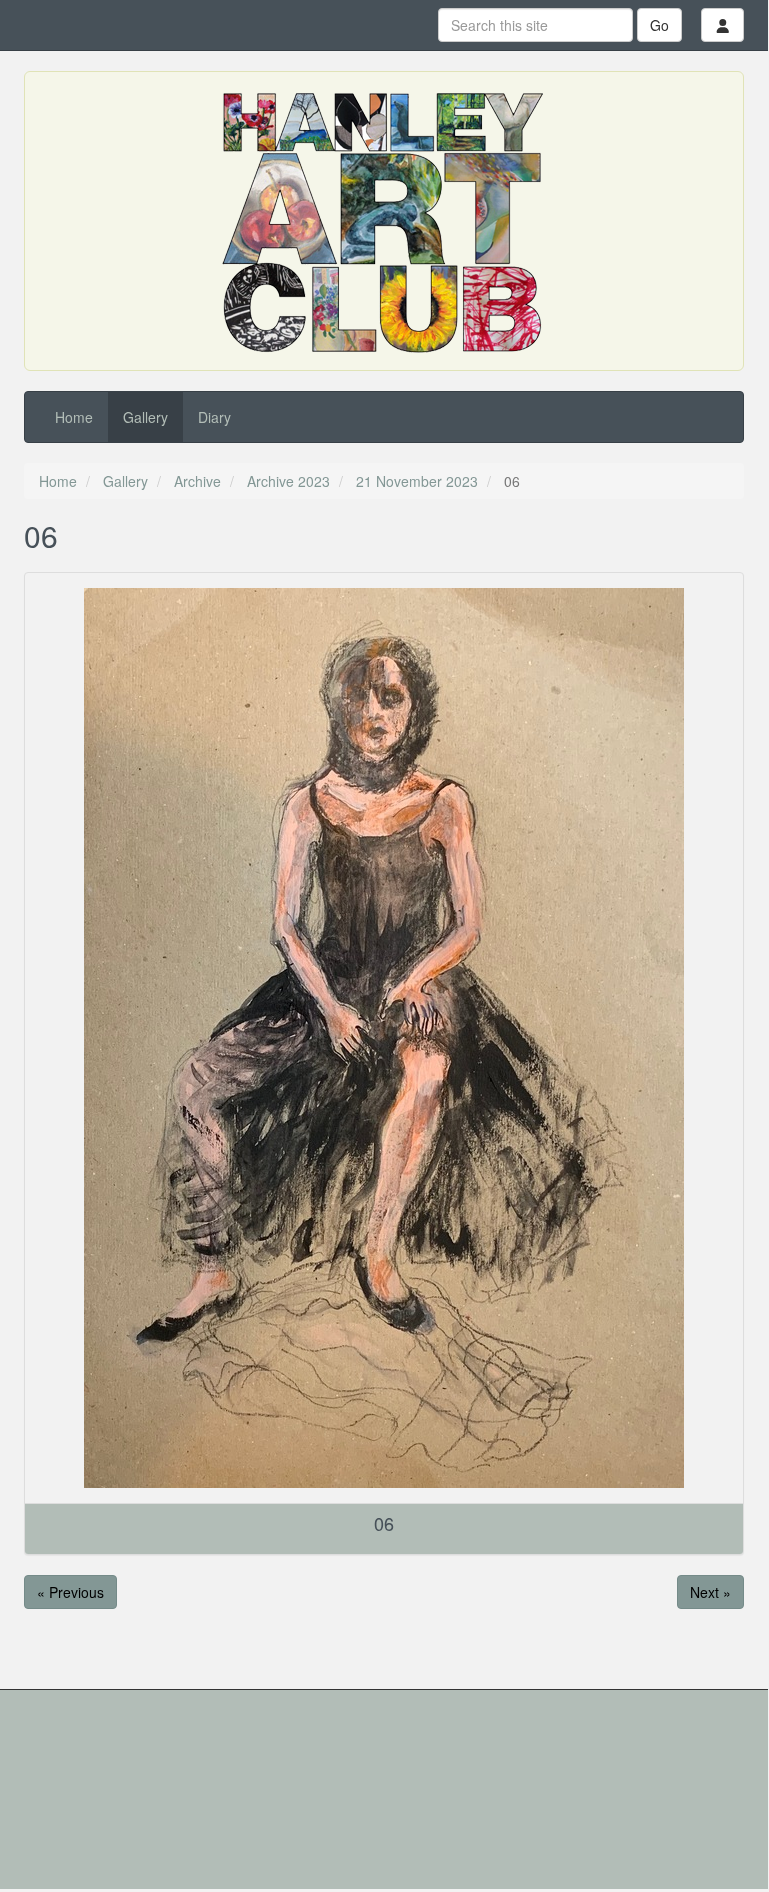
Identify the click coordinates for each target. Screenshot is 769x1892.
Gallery (145, 417)
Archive (197, 481)
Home (74, 417)
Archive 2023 (288, 481)
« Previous (70, 1592)
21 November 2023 (417, 481)
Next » (710, 1592)
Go (659, 25)
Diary (214, 417)
